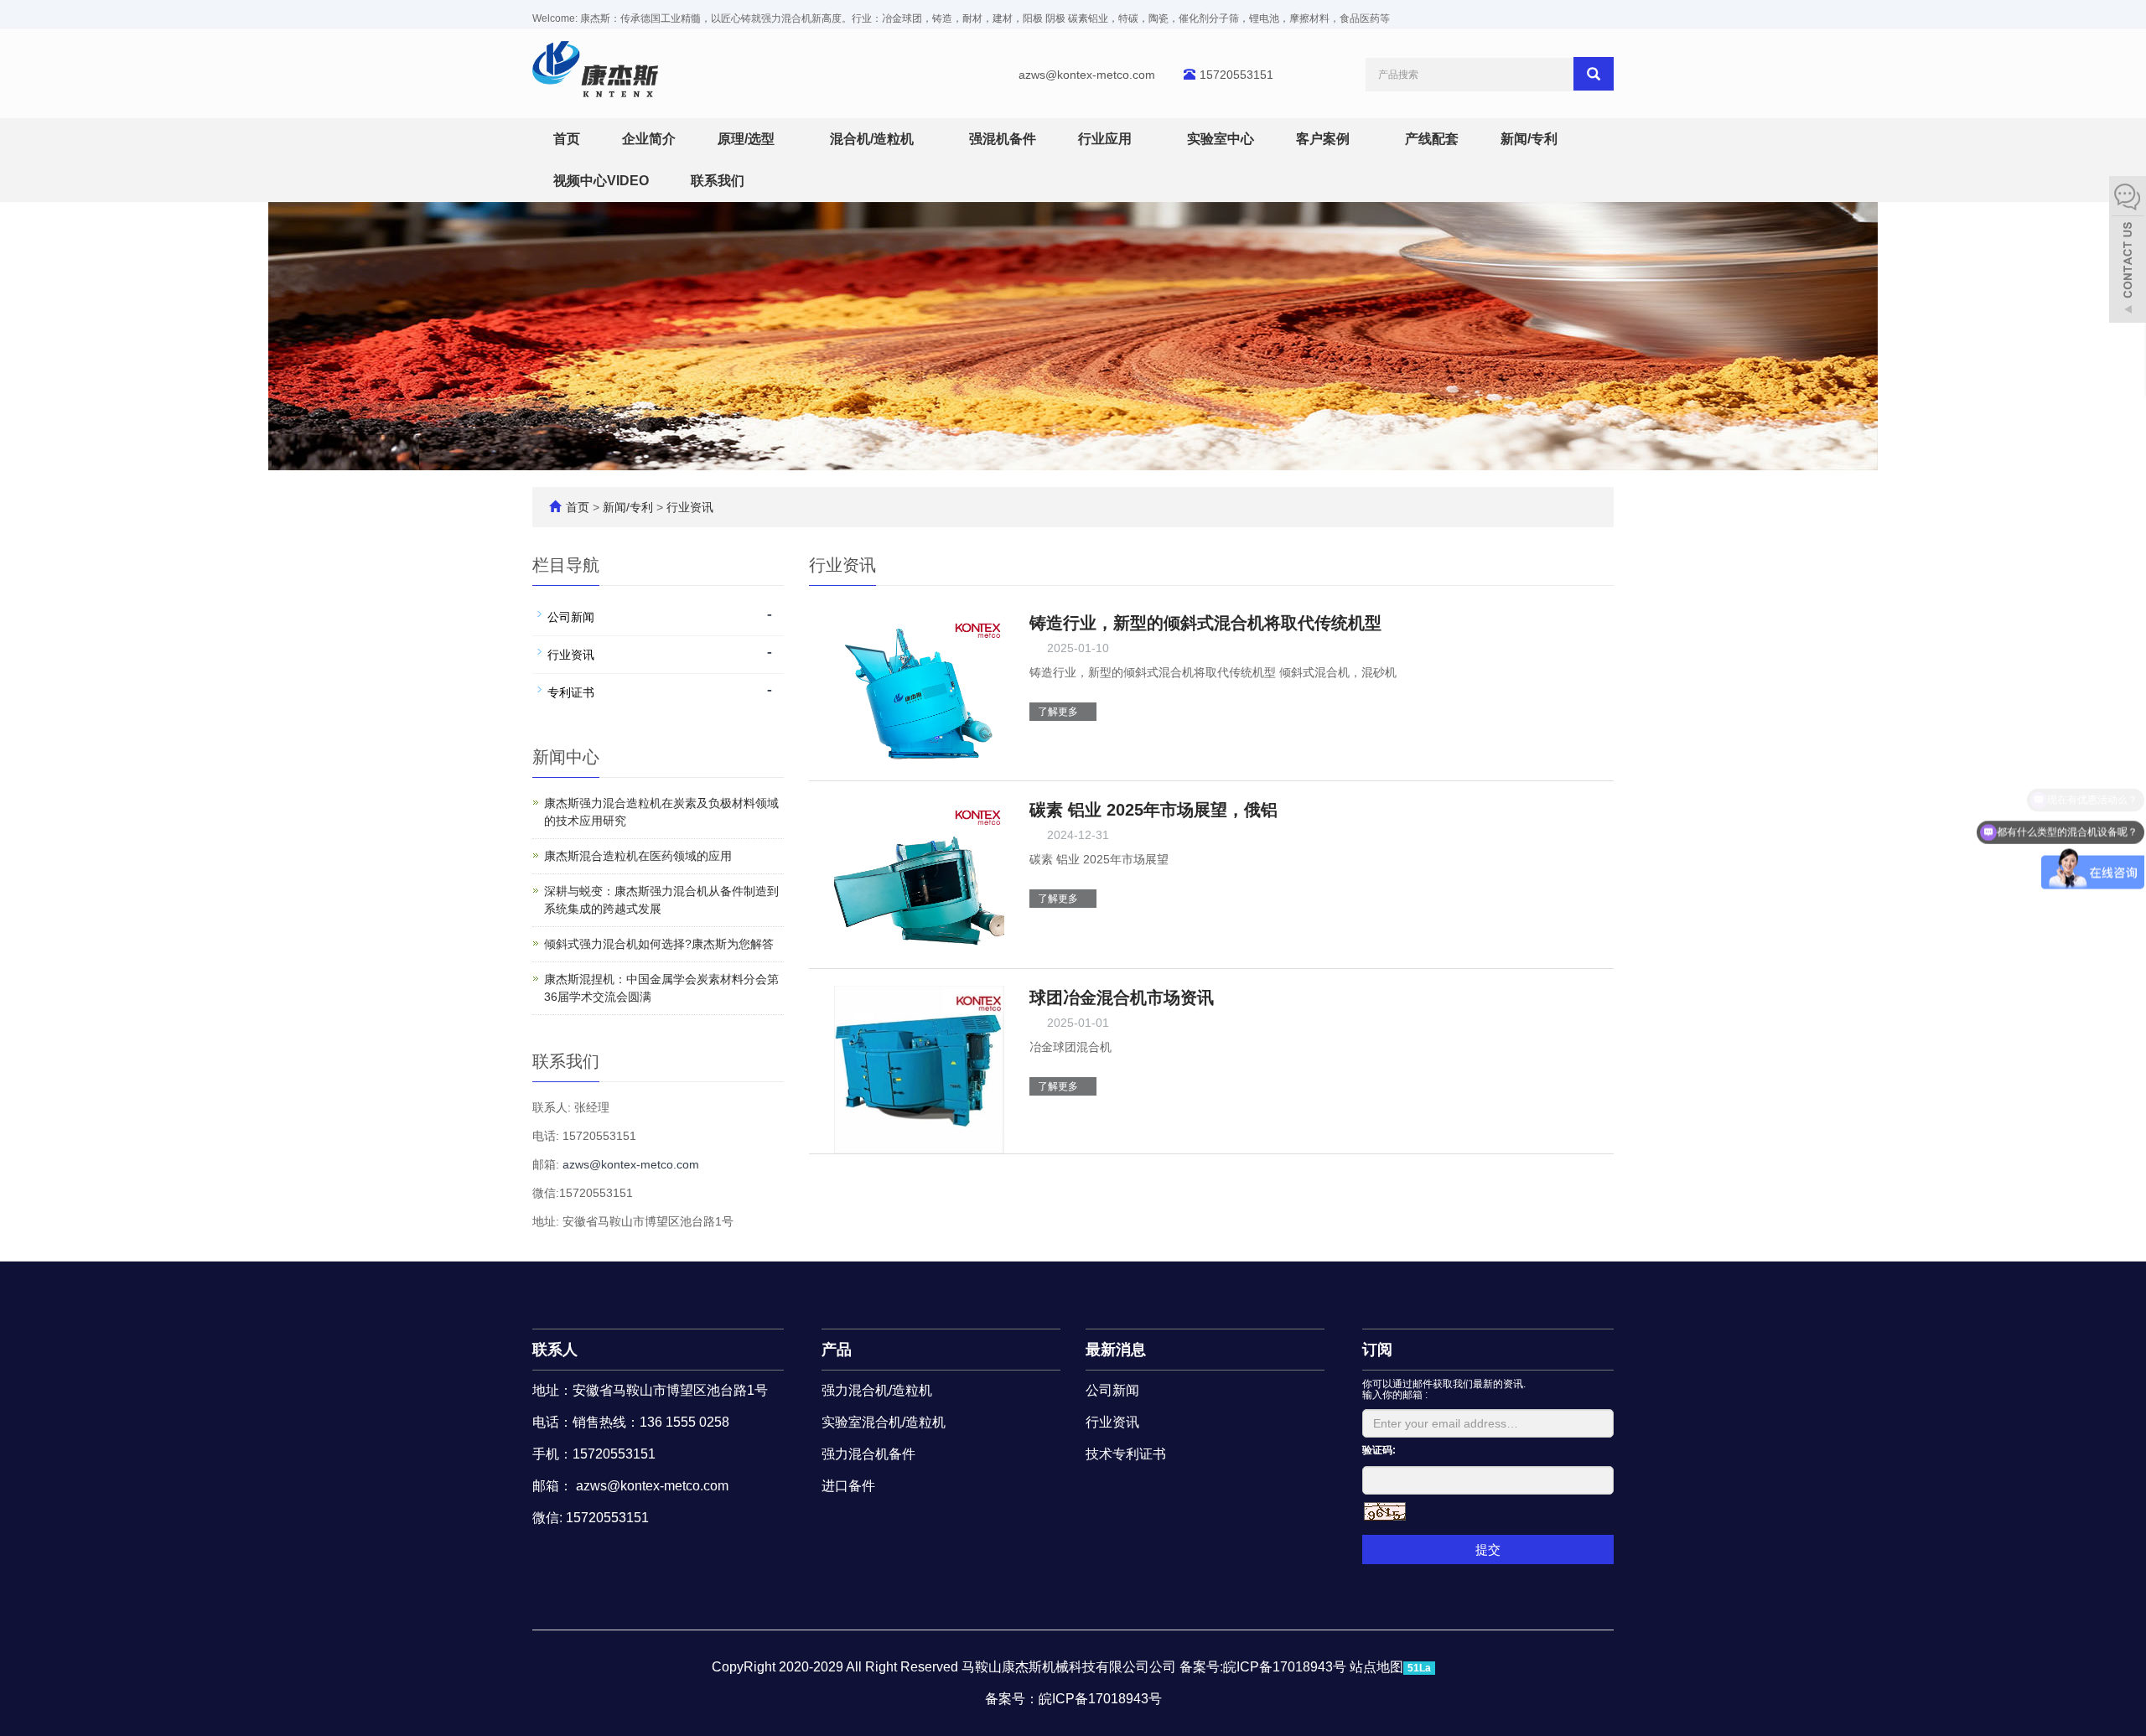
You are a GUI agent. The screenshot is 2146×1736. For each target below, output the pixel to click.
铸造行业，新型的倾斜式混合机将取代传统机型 (1205, 623)
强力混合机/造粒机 (877, 1390)
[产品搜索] (1594, 74)
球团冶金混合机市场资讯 (1122, 998)
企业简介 (649, 139)
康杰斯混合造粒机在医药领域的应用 (638, 856)
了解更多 (1059, 712)
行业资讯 (688, 507)
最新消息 (1116, 1350)
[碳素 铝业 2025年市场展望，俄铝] (919, 882)
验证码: (1379, 1450)
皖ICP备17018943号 (1100, 1699)
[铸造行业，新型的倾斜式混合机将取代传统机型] (919, 695)
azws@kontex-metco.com (1087, 75)
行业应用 (1107, 139)
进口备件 (848, 1486)
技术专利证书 (1126, 1454)
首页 (567, 139)
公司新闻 (571, 617)
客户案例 (1324, 139)
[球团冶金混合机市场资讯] (919, 1069)
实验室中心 (1221, 139)
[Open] (2128, 251)
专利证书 (571, 692)
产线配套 (1432, 139)
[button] (783, 139)
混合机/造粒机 (873, 139)
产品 (837, 1350)
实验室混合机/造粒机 (884, 1422)
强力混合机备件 (868, 1454)
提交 (1488, 1549)
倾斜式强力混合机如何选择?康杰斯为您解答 (659, 944)
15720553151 (1236, 75)
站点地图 (1376, 1667)
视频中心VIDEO (601, 181)
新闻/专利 (1531, 139)
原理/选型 (748, 139)
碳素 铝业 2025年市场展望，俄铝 (1153, 810)
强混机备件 (1003, 139)
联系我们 (718, 181)
